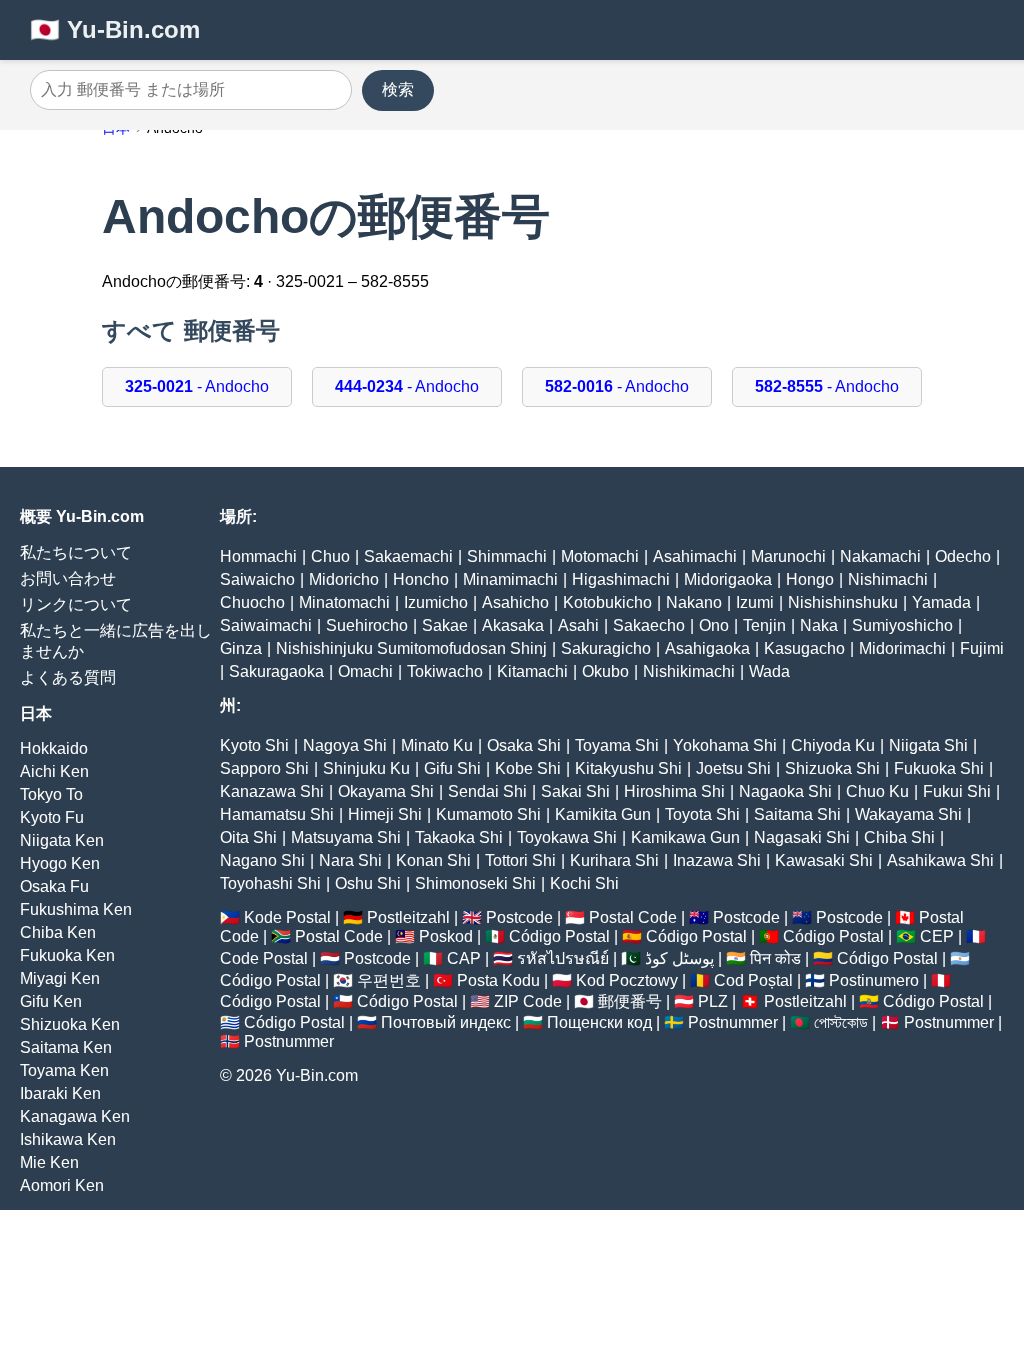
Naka (819, 625)
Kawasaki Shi (824, 860)
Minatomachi (344, 602)
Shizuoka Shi (832, 768)
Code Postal (264, 958)
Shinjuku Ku (366, 768)
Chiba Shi (899, 837)
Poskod (446, 936)
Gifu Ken (51, 1001)
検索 (398, 89)
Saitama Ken (66, 1047)
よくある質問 (68, 677)
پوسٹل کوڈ (679, 958)
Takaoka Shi (459, 837)
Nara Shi (350, 860)
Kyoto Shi (254, 745)
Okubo (605, 671)
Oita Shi (248, 837)
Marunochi (788, 556)
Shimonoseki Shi (475, 883)
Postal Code (633, 917)
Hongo (810, 579)
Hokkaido (54, 748)
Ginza (241, 648)
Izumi (755, 602)
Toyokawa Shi (567, 837)
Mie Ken (49, 1162)
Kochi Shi (584, 883)
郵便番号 (630, 1001)
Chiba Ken (58, 932)
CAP (464, 958)
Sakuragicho (606, 648)
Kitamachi (532, 671)
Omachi (365, 671)
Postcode (519, 917)
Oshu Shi (368, 883)
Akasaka (513, 625)
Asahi (578, 625)
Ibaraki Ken (60, 1093)
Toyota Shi (702, 814)
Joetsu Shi (733, 768)
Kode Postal (287, 917)
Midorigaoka (728, 579)
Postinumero (874, 980)
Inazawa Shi (717, 860)
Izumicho (436, 602)
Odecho (963, 556)
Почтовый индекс (446, 1022)
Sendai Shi (487, 791)
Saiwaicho (257, 579)
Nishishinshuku (843, 602)
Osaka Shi (524, 745)
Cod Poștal (753, 980)
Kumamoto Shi (488, 814)
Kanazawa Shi (272, 791)
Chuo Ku (877, 791)
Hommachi (258, 556)
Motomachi (600, 556)
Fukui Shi (957, 791)
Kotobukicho (607, 602)
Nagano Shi (262, 860)
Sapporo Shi (264, 768)
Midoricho (344, 579)
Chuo (330, 556)
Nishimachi (888, 579)
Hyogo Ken (60, 863)
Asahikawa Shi (940, 860)
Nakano (694, 602)
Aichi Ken (54, 771)
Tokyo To (51, 794)
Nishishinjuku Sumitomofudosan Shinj (411, 648)
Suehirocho (367, 625)
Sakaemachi (408, 556)
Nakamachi (880, 556)
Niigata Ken (62, 840)
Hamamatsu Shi (277, 814)
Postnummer (733, 1022)
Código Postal (559, 936)
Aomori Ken (62, 1185)
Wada (769, 671)
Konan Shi (433, 860)
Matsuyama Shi (346, 837)
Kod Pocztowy (627, 980)
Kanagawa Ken (75, 1116)
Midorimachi (902, 648)
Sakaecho (649, 625)
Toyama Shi (617, 745)
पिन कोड (775, 958)
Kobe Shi (528, 768)
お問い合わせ (68, 578)
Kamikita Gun (603, 814)
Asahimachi (695, 556)
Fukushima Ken (76, 909)
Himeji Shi (385, 814)
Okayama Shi (386, 791)
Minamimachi (510, 579)
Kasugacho (804, 648)
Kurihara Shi (614, 860)
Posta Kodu (498, 980)
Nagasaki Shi (802, 837)
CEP (937, 936)
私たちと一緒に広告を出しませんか (116, 641)
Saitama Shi (797, 814)
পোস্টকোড (841, 1022)
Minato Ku (437, 745)
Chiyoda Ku (833, 745)
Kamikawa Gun (685, 837)
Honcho (421, 579)
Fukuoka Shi (939, 768)
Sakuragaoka (276, 671)
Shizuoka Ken (70, 1024)
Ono (714, 625)
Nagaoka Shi (785, 791)
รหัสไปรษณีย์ (563, 958)
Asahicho (515, 602)
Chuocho (252, 602)
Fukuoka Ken (67, 955)
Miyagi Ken (60, 978)
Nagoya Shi (345, 745)
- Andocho (197, 386)
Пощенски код (599, 1022)
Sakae (445, 625)
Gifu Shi (452, 768)
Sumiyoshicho (902, 625)
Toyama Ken (64, 1070)
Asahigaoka (707, 648)
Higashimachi (621, 579)
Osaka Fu (54, 886)
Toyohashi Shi (270, 883)
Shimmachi (507, 556)
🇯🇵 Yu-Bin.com (115, 29)
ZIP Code (528, 1001)
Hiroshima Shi (674, 791)
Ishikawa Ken (68, 1139)
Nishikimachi (689, 671)
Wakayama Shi (908, 814)
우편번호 (389, 980)
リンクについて (76, 604)
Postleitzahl (408, 917)
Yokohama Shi (725, 745)
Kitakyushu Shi (628, 768)
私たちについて (76, 552)
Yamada (941, 602)
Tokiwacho (445, 671)
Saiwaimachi (266, 625)
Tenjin (764, 625)
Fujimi (982, 648)
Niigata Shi (928, 745)
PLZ (713, 1001)
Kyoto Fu (52, 817)
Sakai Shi (575, 791)
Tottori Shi (520, 860)
